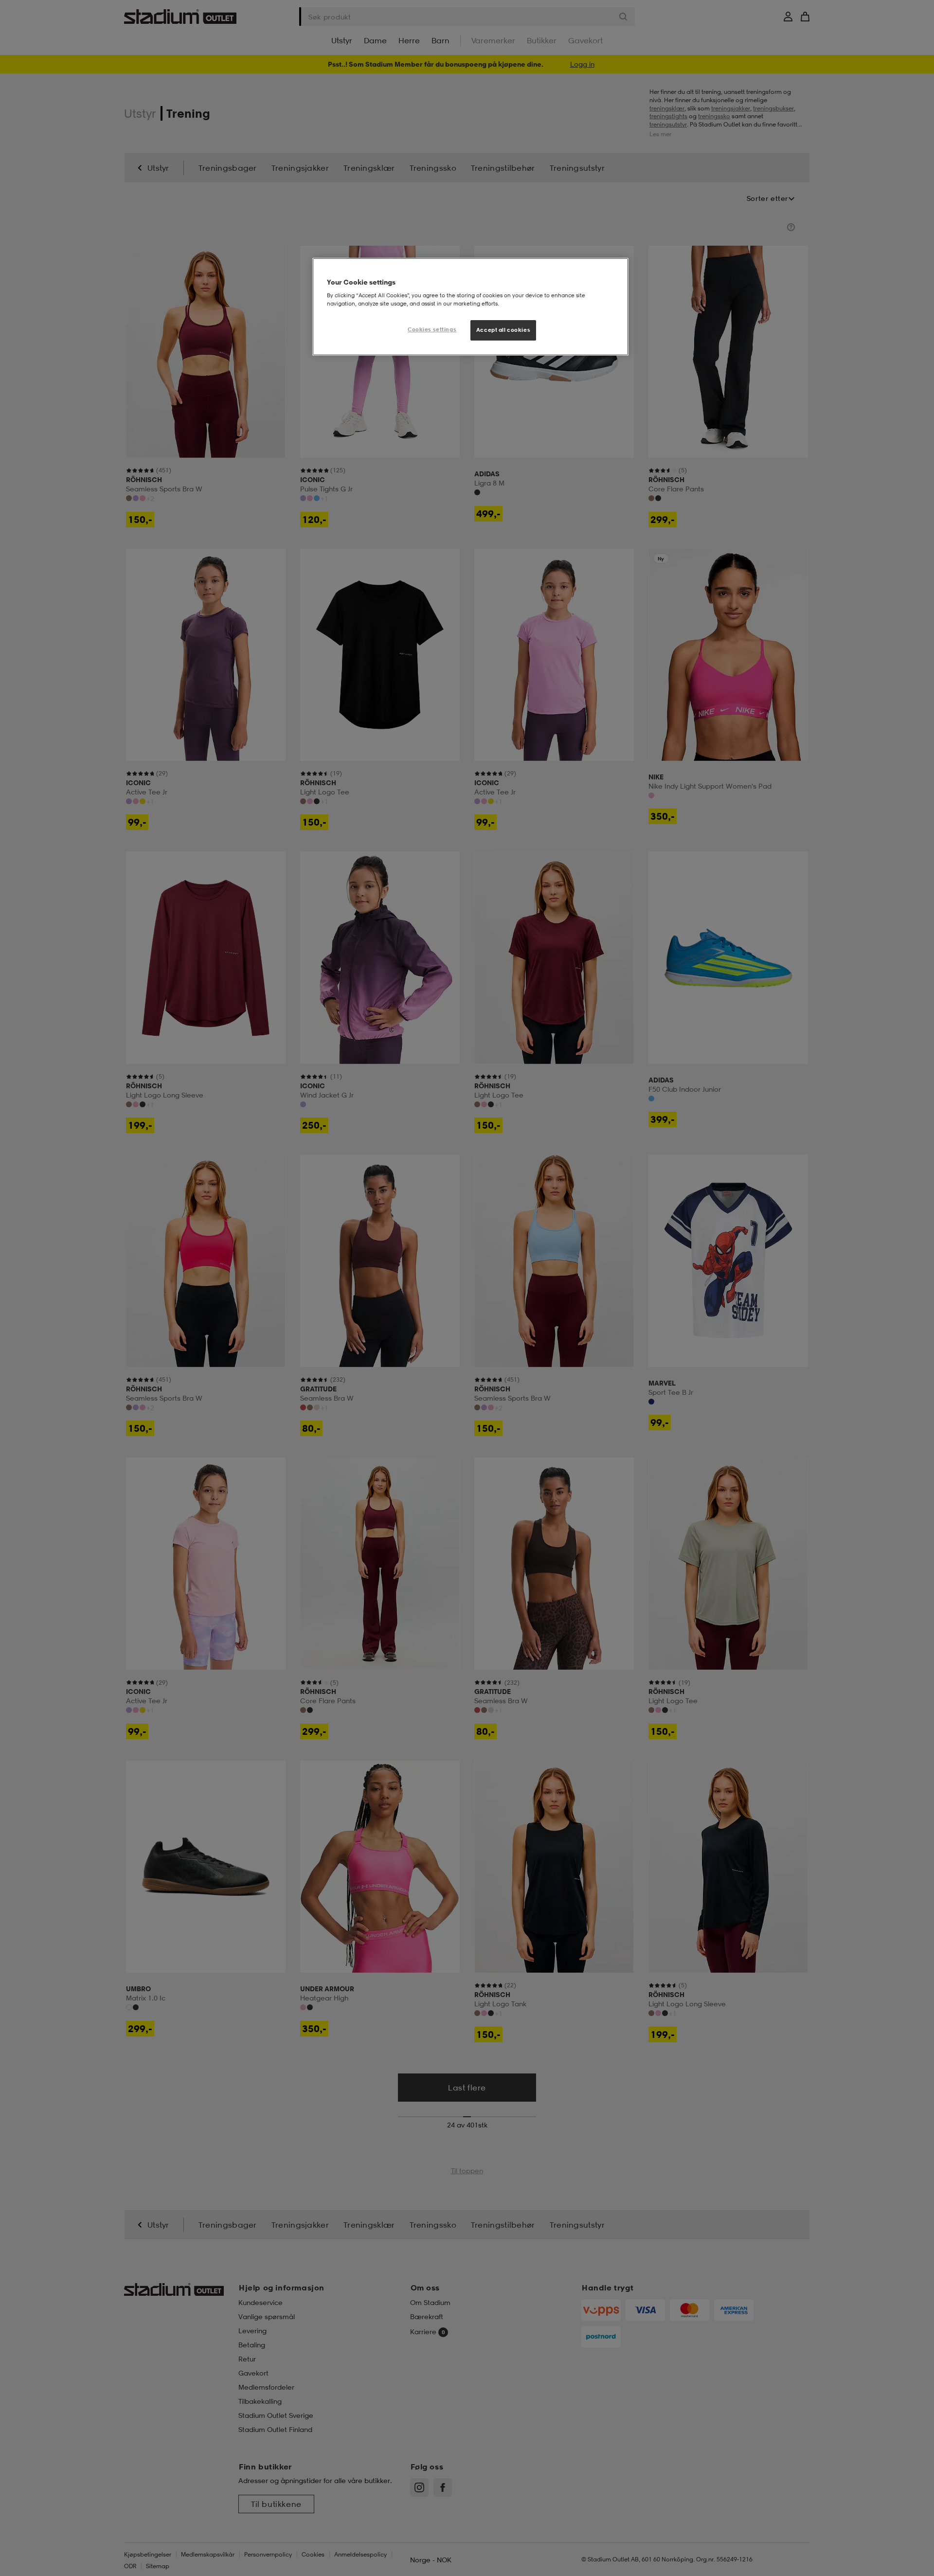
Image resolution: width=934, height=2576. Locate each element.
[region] (470, 307)
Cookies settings (432, 329)
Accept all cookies (503, 330)
